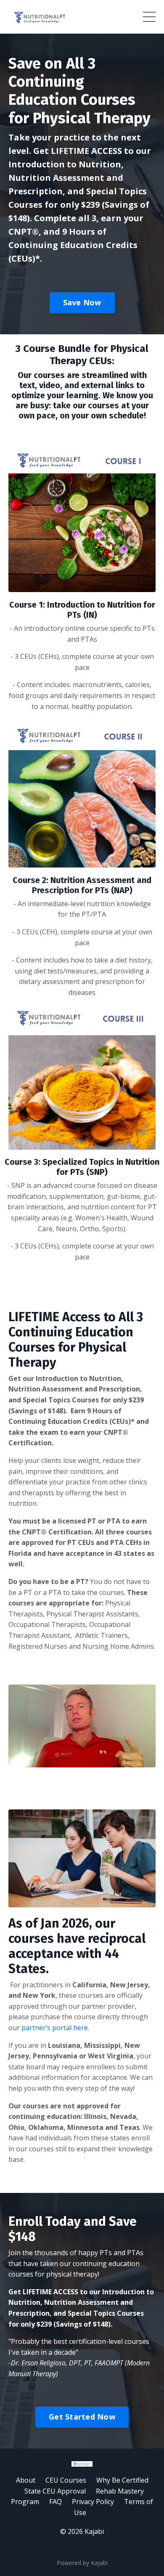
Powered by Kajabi (82, 2563)
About (26, 2480)
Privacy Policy (93, 2502)
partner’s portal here (55, 2028)
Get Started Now (82, 2417)
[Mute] (148, 1761)
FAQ (56, 2502)
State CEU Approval (55, 2491)
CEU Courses (66, 2480)
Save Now (82, 302)
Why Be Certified (122, 2480)
